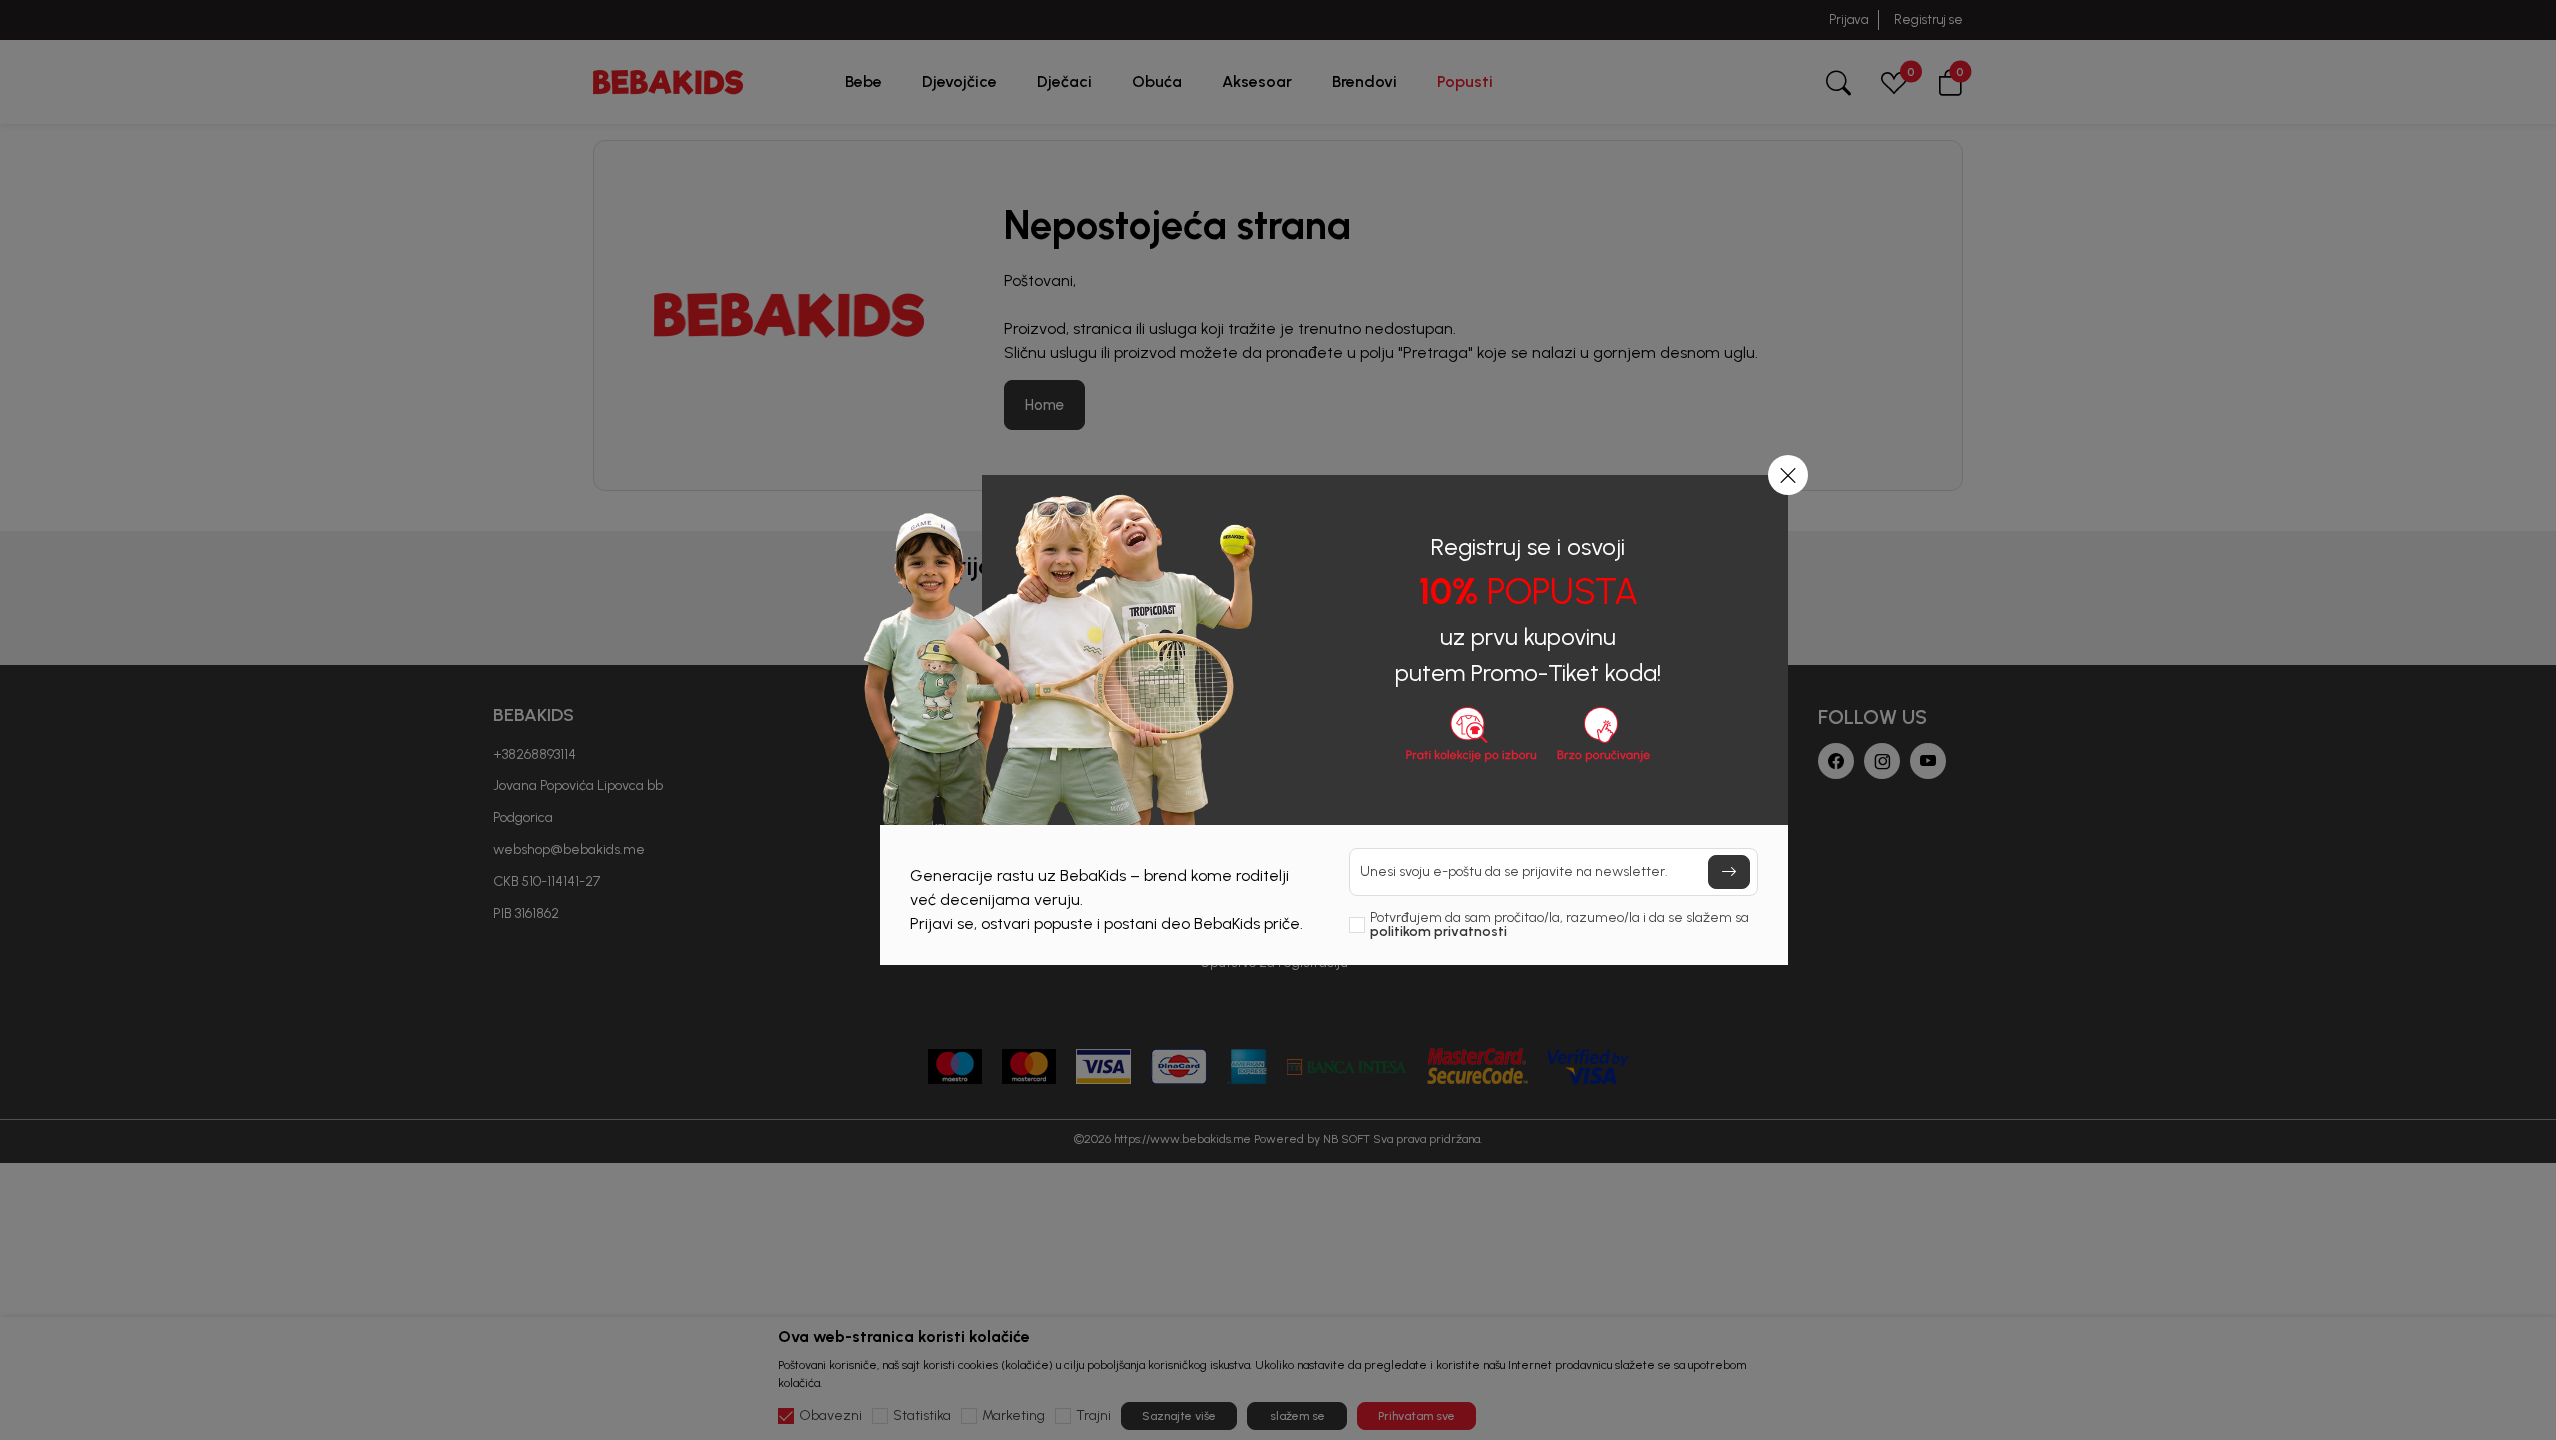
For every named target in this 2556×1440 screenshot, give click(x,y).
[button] (1788, 475)
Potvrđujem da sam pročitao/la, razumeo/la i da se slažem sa (1559, 925)
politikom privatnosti (1438, 931)
